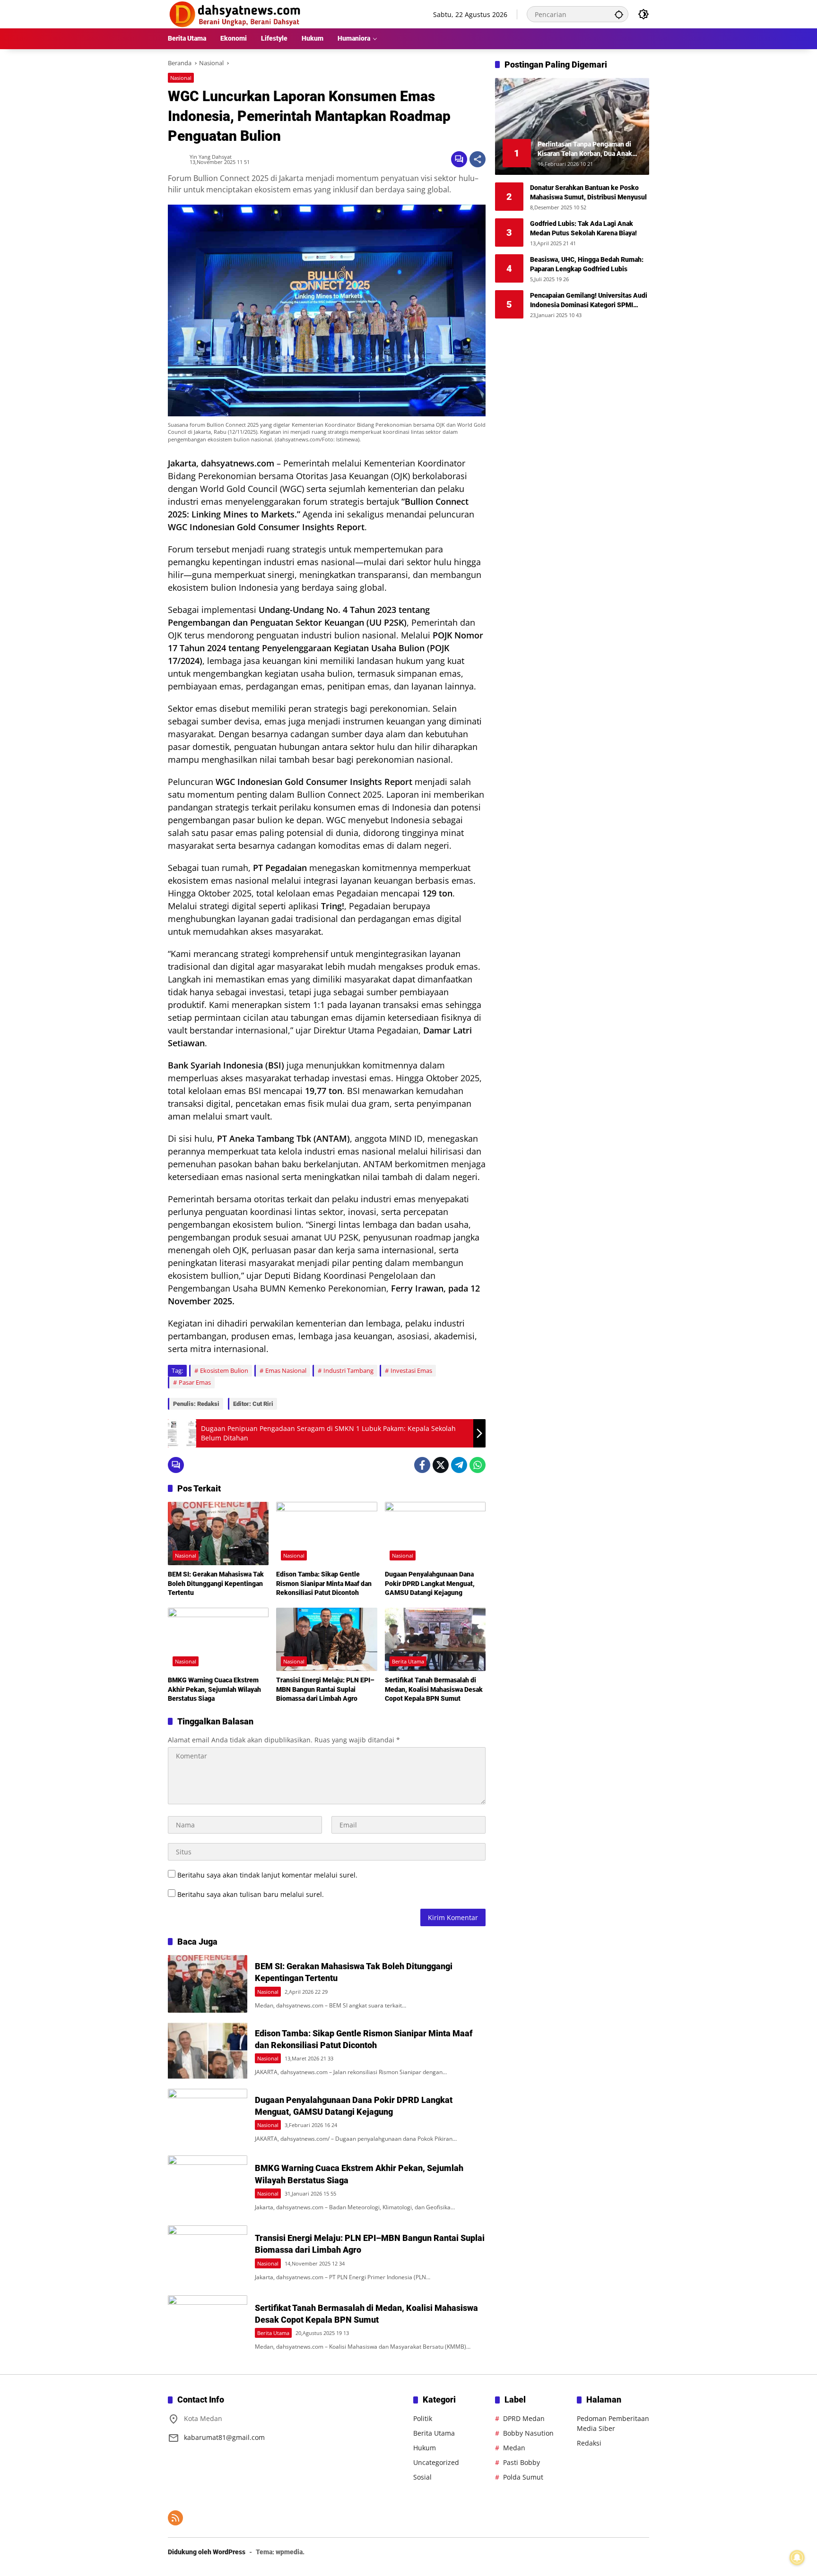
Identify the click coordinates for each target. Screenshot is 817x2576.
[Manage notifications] (797, 2558)
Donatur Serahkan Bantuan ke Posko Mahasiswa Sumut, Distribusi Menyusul (588, 192)
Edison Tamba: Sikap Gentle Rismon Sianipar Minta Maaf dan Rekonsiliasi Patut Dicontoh (324, 1583)
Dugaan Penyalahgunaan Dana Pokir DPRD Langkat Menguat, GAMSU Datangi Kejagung (430, 1583)
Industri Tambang (348, 1370)
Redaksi (589, 2443)
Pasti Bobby (521, 2462)
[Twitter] (441, 1465)
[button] (619, 14)
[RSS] (175, 2518)
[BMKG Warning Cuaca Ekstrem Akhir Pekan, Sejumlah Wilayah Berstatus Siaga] (218, 1639)
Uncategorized (436, 2462)
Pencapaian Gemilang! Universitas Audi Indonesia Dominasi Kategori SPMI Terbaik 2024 (589, 301)
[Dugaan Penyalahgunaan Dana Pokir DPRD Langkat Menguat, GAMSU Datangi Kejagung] (435, 1534)
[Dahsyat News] (235, 13)
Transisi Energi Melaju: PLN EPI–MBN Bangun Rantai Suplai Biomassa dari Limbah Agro (325, 1689)
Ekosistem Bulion (224, 1370)
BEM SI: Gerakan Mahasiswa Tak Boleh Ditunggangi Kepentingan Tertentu (216, 1583)
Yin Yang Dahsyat (211, 157)
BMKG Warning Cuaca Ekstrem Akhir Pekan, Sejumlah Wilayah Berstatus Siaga (214, 1689)
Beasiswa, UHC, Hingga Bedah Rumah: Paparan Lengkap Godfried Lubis (587, 264)
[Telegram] (459, 1465)
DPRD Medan (524, 2418)
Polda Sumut (523, 2477)
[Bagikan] (478, 159)
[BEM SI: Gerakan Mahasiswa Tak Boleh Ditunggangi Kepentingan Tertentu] (218, 1534)
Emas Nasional (286, 1370)
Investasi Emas (411, 1370)
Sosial (422, 2477)
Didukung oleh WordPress (207, 2552)
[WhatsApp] (478, 1465)
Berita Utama (408, 1661)
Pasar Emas (195, 1382)
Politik (423, 2418)
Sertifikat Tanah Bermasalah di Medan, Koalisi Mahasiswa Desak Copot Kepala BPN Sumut (434, 1689)
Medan (514, 2448)
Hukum (425, 2448)
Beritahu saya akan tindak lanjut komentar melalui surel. (267, 1875)
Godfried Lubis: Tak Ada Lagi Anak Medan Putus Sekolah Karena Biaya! (583, 228)
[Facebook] (422, 1465)
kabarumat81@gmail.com (224, 2437)
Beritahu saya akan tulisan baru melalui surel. (251, 1894)
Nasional (181, 78)
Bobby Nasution (528, 2433)
